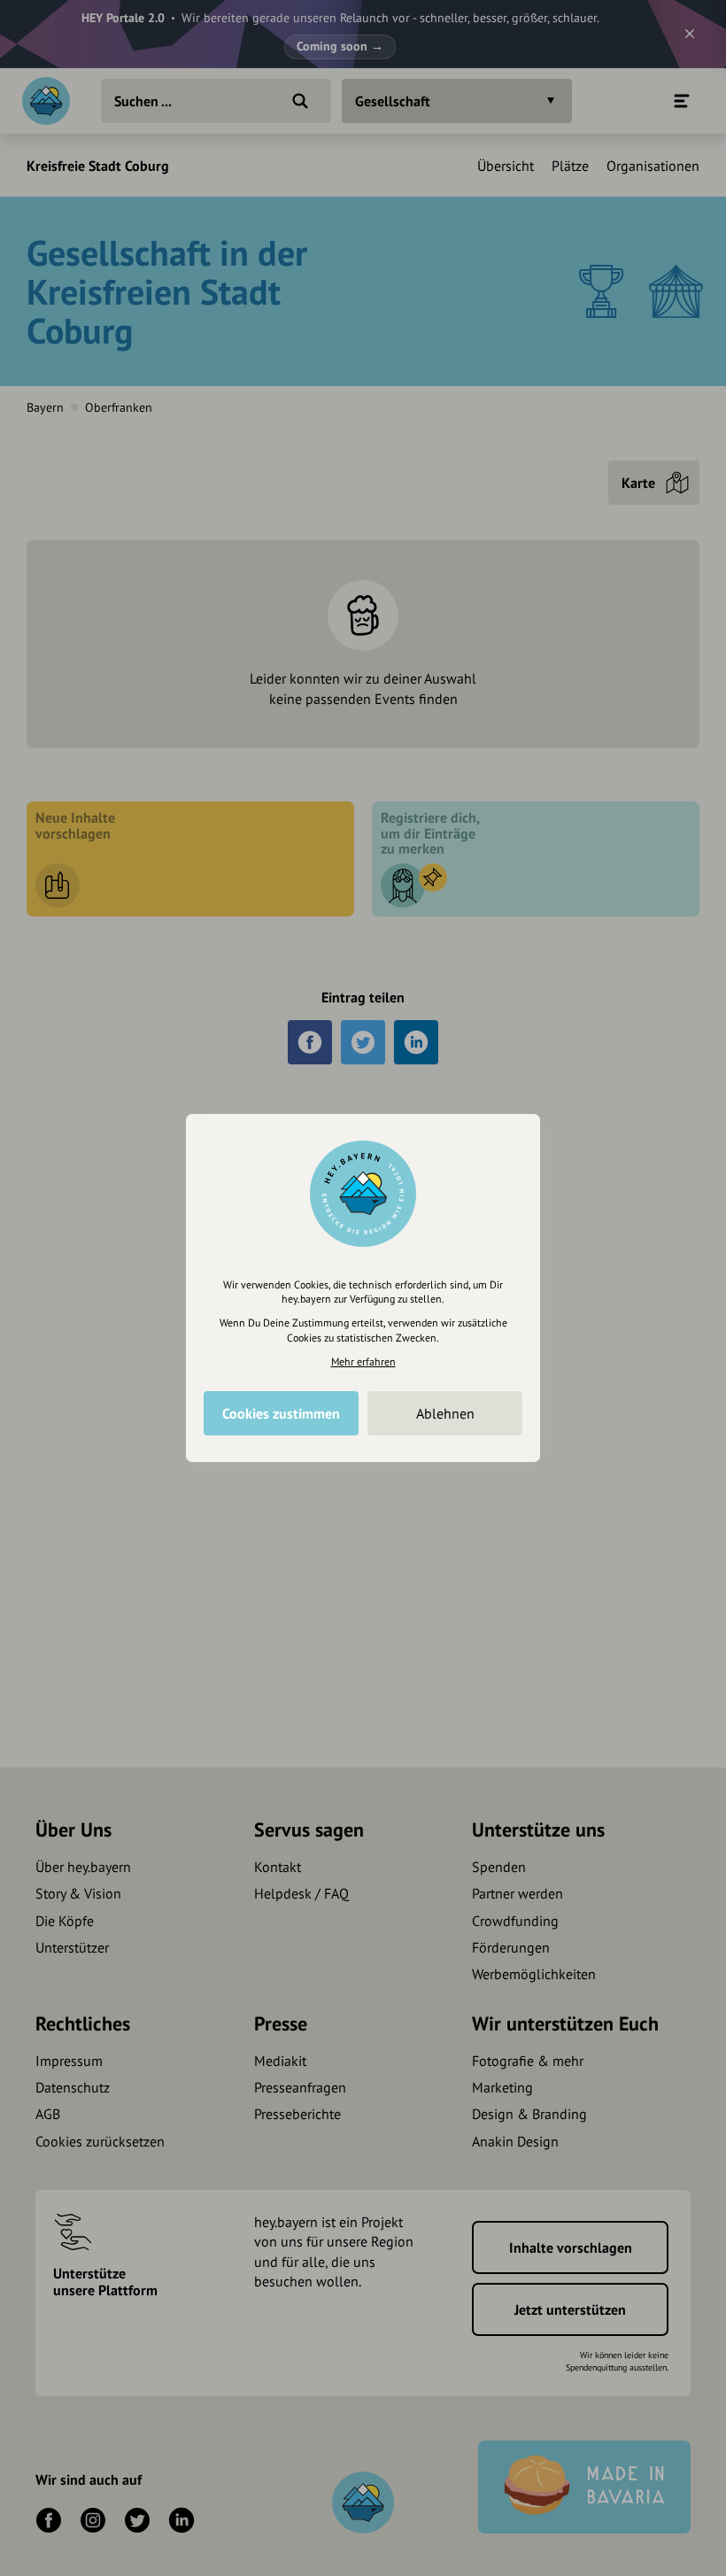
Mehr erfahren (363, 1361)
